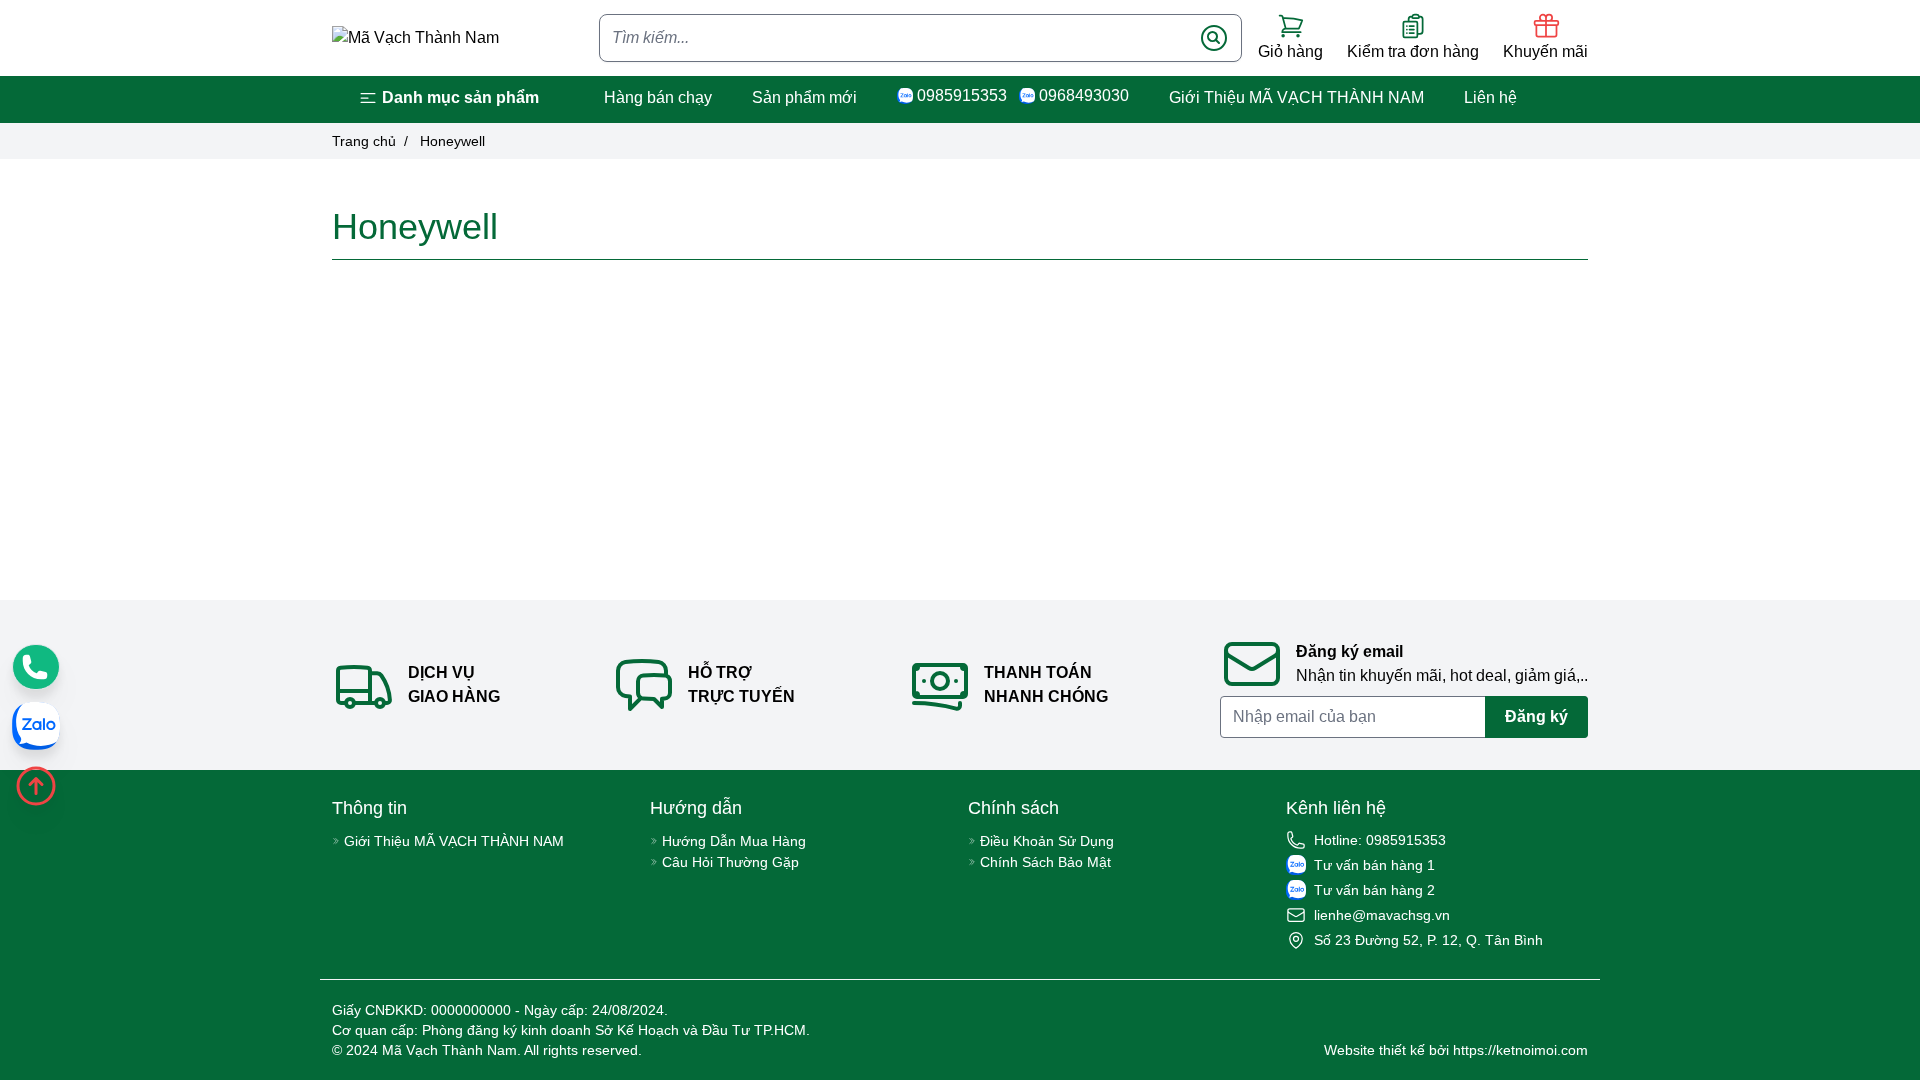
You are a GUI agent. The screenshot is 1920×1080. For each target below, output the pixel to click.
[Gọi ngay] (36, 667)
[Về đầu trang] (36, 786)
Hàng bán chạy (658, 97)
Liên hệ (1490, 97)
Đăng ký (1536, 716)
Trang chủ (364, 141)
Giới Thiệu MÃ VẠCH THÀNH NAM (1296, 97)
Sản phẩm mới (804, 97)
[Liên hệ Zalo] (36, 726)
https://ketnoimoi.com (1520, 1050)
